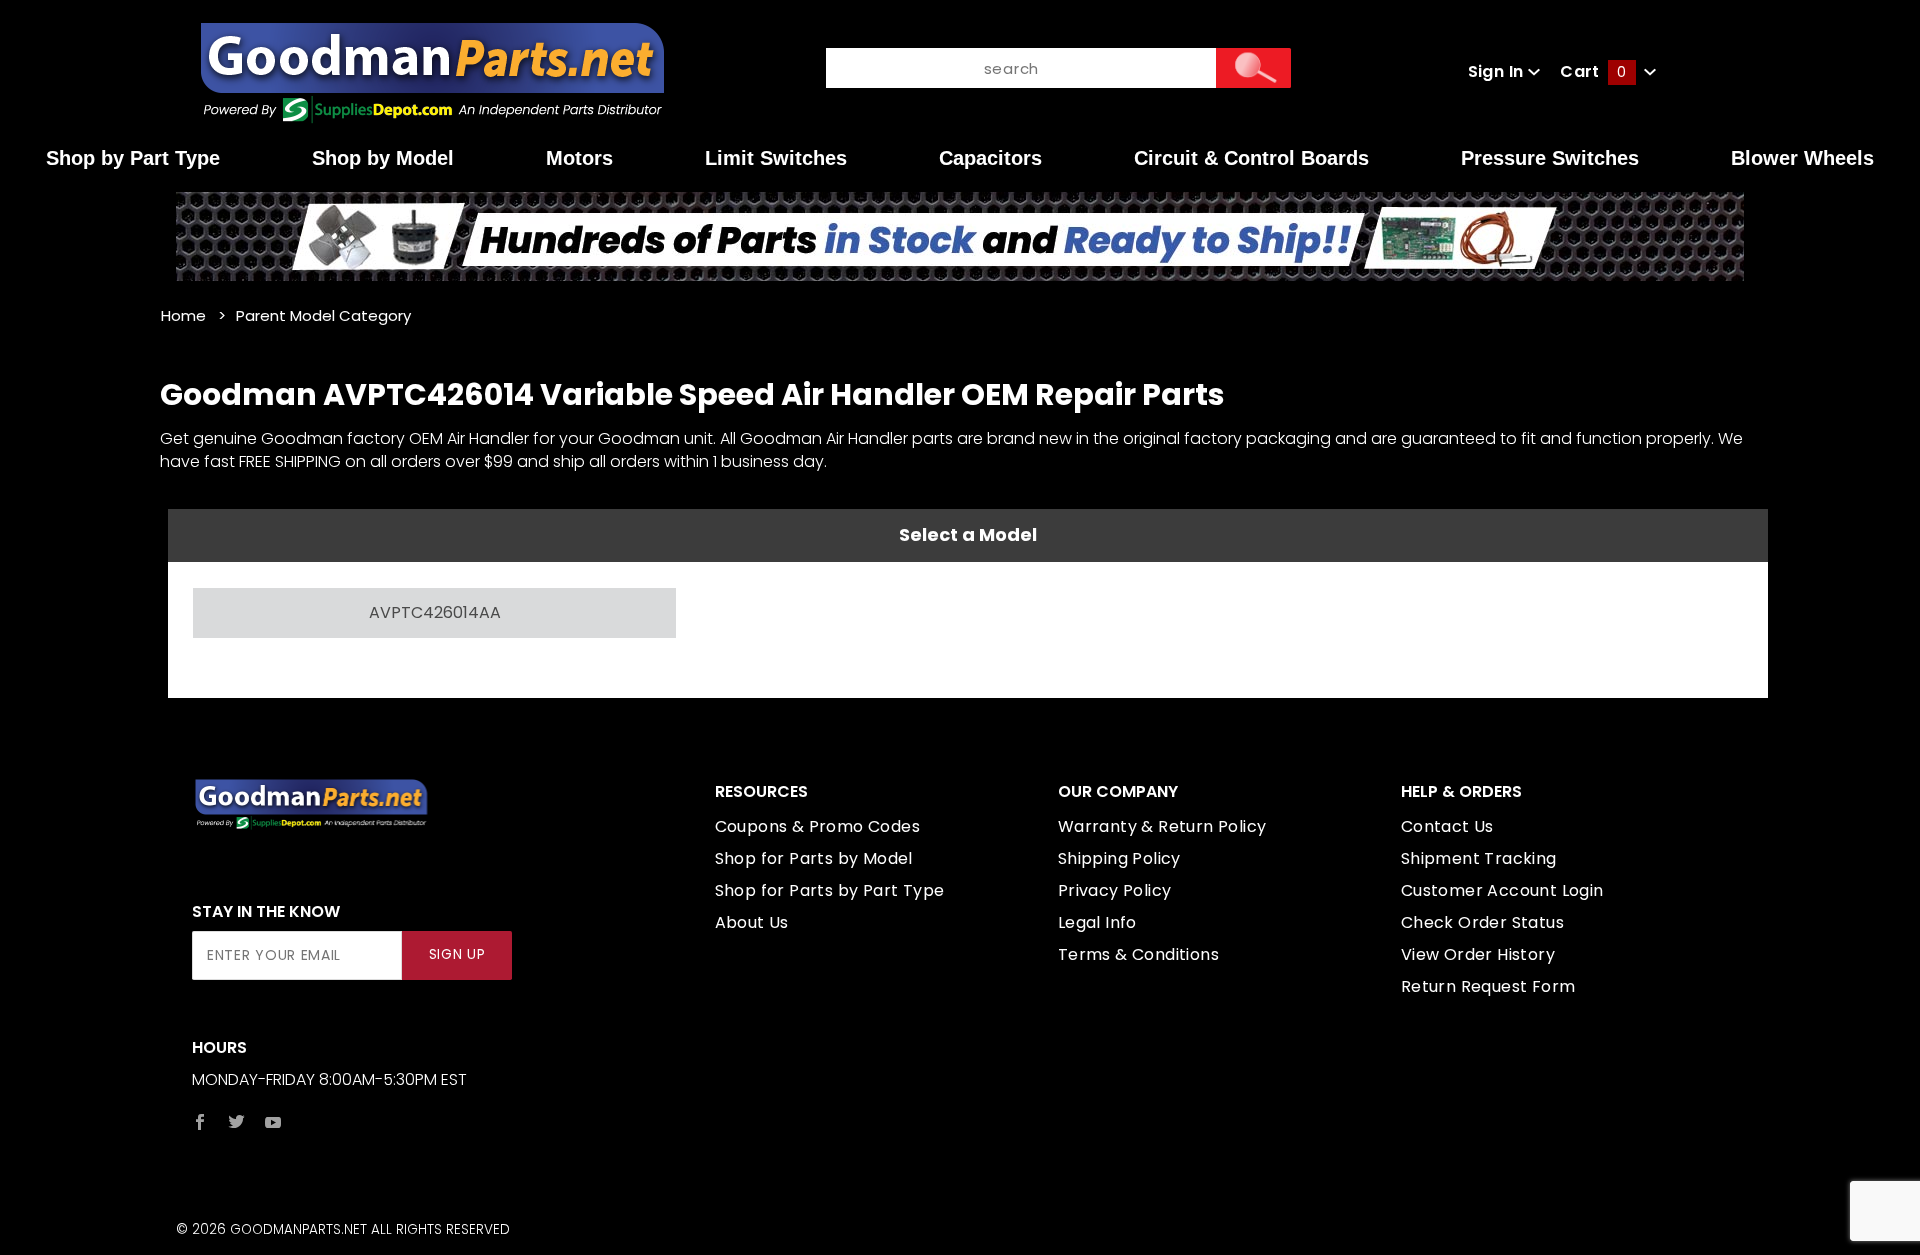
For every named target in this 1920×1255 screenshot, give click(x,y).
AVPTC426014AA (435, 612)
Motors (579, 158)
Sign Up (457, 954)
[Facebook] (200, 1122)
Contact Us (1447, 826)
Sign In (1498, 71)
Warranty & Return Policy (1162, 826)
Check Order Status (1482, 922)
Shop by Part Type (133, 158)
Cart (1593, 71)
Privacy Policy (1115, 890)
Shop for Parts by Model (814, 858)
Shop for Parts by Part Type (830, 890)
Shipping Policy (1119, 858)
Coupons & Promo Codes (817, 826)
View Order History (1478, 954)
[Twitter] (236, 1122)
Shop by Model (383, 158)
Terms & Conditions (1138, 954)
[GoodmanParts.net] (431, 70)
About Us (752, 922)
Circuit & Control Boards (1251, 158)
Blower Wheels (1802, 158)
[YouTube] (273, 1122)
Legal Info (1097, 922)
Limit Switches (776, 158)
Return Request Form (1488, 986)
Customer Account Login (1502, 890)
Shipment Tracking (1479, 858)
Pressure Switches (1550, 158)
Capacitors (990, 158)
